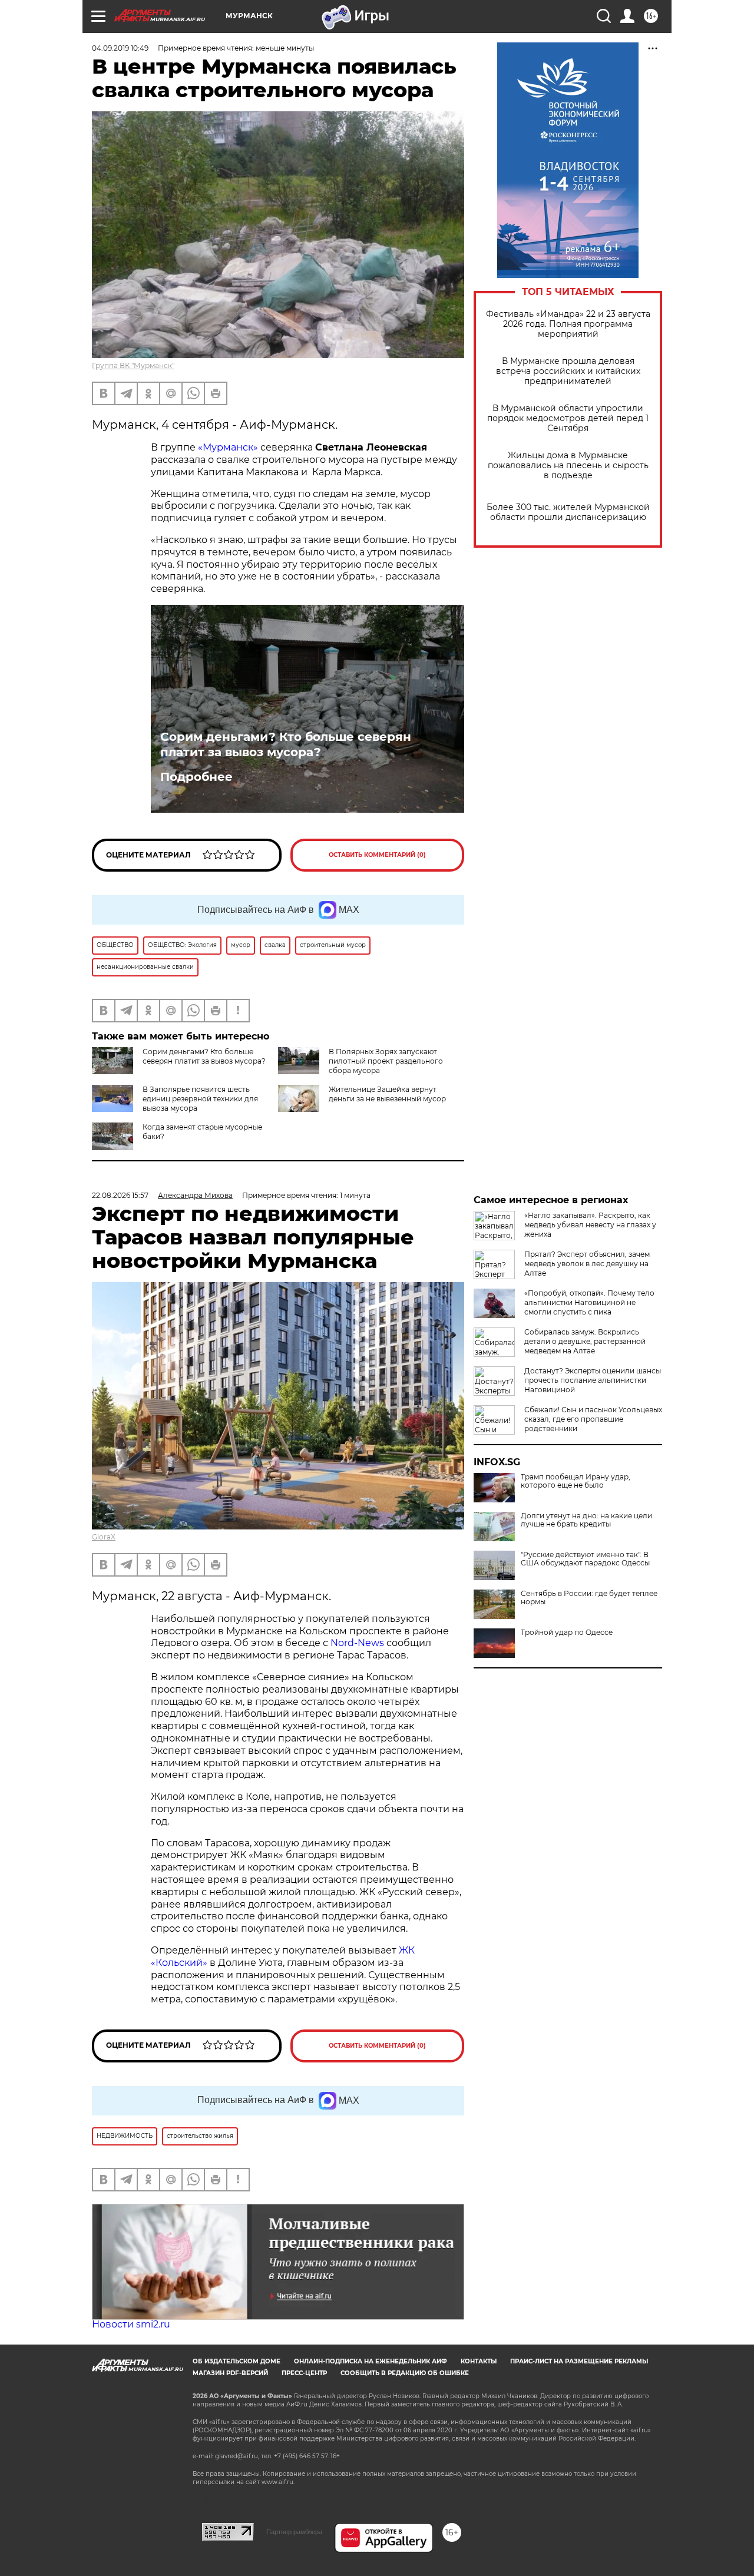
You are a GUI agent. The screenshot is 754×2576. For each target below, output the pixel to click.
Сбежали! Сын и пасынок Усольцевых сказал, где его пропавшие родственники (593, 1419)
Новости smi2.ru (131, 2324)
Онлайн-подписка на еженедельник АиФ (371, 2361)
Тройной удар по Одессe (567, 1633)
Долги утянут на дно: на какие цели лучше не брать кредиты (586, 1520)
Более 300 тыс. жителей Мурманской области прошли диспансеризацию (568, 512)
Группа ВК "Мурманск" (133, 365)
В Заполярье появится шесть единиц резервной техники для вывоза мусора (200, 1099)
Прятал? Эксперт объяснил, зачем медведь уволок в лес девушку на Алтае (587, 1264)
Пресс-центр (304, 2373)
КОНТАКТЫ (479, 2361)
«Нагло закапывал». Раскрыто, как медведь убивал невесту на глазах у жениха (590, 1225)
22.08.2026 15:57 (120, 1195)
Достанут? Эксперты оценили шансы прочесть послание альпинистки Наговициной (593, 1380)
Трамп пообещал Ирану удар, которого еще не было (576, 1481)
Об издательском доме (237, 2361)
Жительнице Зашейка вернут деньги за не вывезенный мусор (387, 1094)
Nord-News (357, 1643)
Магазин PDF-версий (230, 2373)
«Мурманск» (228, 447)
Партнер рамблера (294, 2532)
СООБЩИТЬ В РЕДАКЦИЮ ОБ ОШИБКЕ (405, 2373)
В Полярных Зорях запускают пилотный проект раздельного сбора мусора (386, 1061)
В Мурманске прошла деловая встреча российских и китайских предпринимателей (568, 371)
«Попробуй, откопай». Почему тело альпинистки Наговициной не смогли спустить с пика (589, 1302)
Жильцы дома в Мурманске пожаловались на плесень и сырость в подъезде (568, 466)
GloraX (104, 1537)
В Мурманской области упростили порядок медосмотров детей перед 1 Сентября (568, 418)
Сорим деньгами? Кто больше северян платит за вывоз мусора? (286, 744)
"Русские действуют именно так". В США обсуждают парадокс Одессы (585, 1559)
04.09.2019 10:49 (120, 48)
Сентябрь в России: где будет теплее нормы (589, 1598)
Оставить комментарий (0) (377, 855)
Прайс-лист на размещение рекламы (579, 2361)
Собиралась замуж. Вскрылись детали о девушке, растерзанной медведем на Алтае (585, 1341)
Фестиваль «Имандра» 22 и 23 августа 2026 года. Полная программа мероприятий (568, 324)
